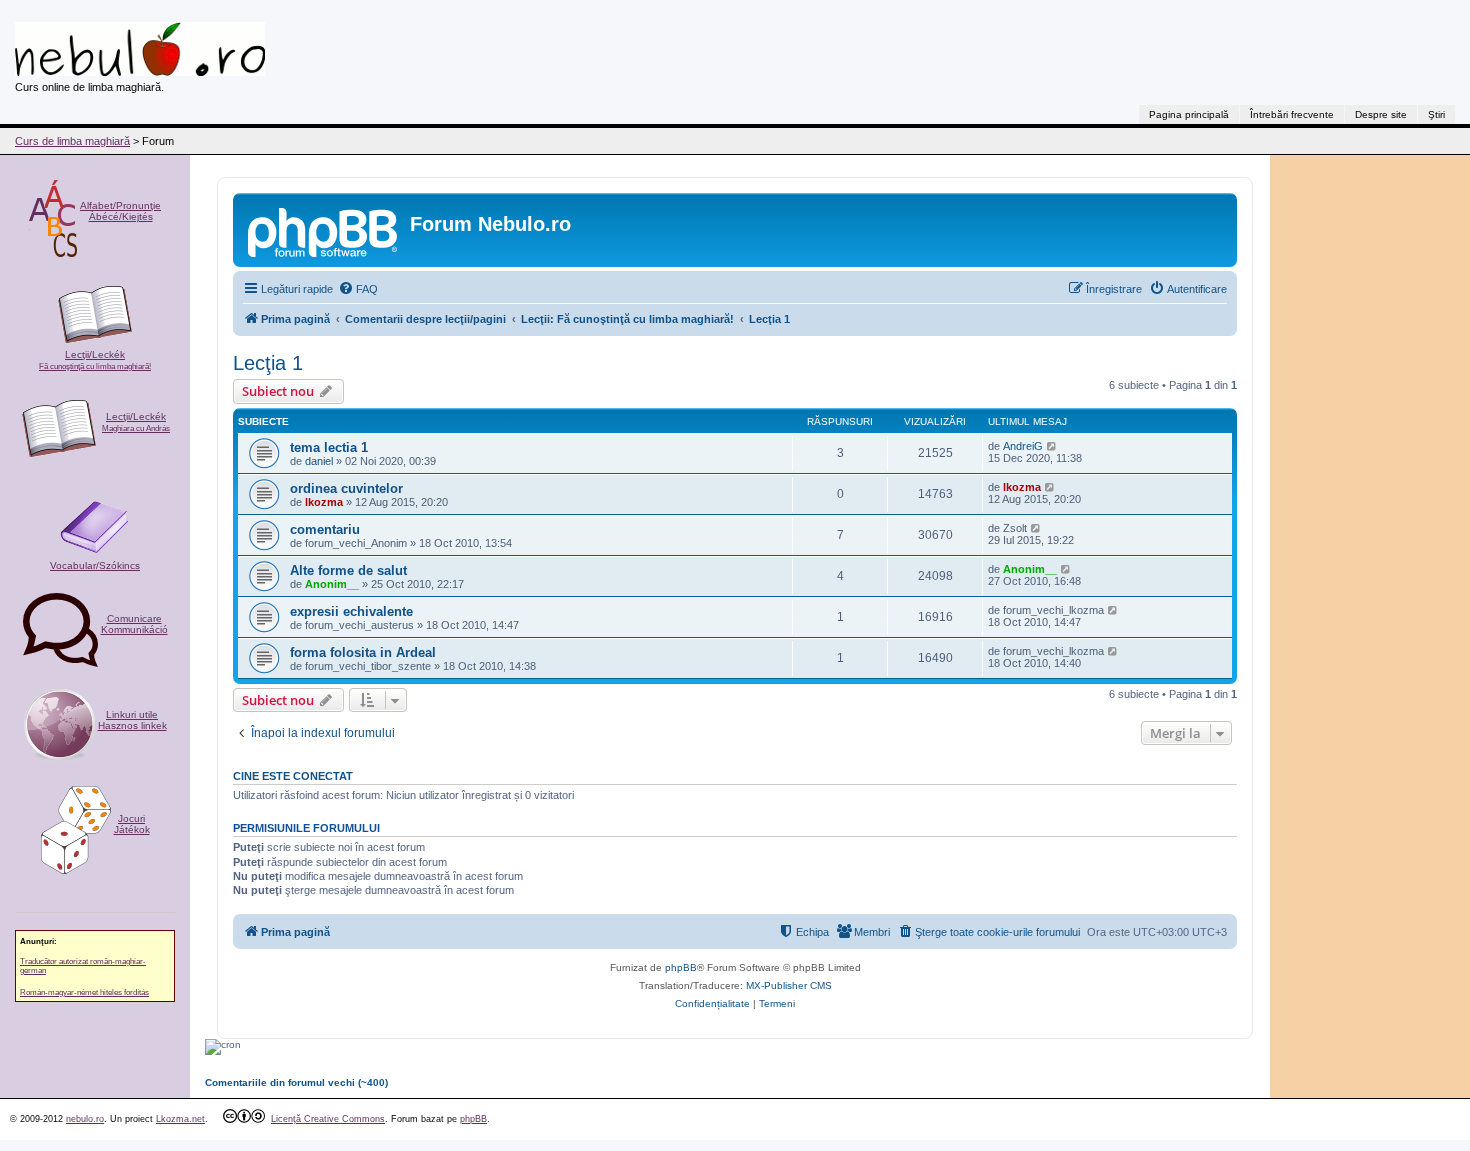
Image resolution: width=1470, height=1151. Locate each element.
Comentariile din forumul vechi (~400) (296, 1082)
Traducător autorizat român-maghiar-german (83, 966)
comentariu (325, 529)
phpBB (681, 967)
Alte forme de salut (348, 570)
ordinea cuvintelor (346, 488)
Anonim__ (332, 584)
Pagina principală (1189, 114)
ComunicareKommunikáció (134, 624)
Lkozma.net (180, 1119)
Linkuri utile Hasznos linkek (132, 720)
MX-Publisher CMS (789, 985)
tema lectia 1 (329, 447)
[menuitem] (358, 289)
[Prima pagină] (324, 230)
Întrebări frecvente (1292, 114)
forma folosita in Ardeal (363, 652)
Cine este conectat (293, 776)
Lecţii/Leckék (95, 360)
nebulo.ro (85, 1119)
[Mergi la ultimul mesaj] (1052, 446)
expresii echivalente (351, 611)
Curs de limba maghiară (72, 141)
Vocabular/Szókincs (95, 565)
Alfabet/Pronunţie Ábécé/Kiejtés (120, 211)
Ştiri (1436, 114)
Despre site (1381, 114)
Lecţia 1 (268, 363)
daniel (319, 461)
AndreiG (1023, 446)
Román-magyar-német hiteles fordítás (84, 992)
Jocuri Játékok (132, 824)
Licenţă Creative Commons (328, 1119)
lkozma (324, 502)
